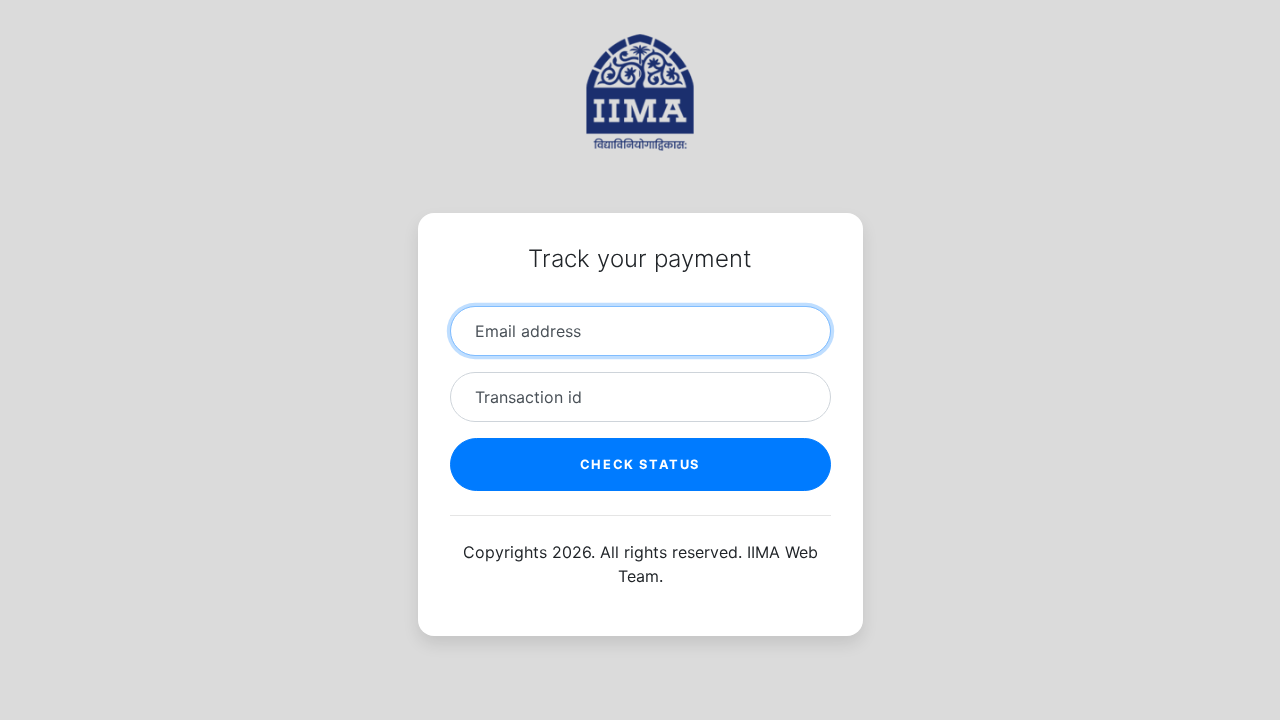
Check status (640, 464)
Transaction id (528, 397)
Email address (528, 331)
